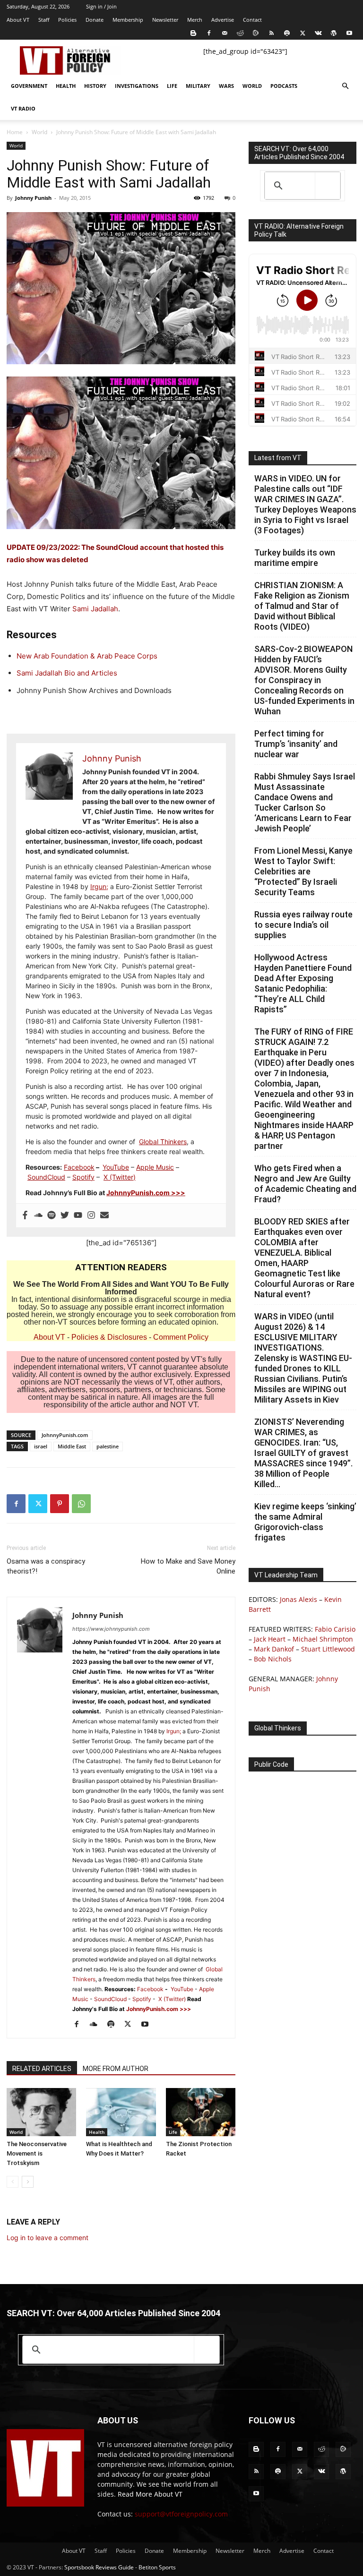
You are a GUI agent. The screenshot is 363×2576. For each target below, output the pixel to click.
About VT (18, 20)
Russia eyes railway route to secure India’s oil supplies (303, 925)
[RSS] (271, 33)
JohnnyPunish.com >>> (146, 1193)
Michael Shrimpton (323, 1639)
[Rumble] (256, 33)
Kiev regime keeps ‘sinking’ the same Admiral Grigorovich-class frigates (305, 1522)
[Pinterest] (60, 1504)
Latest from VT (278, 458)
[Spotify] (287, 33)
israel (41, 1446)
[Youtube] (349, 33)
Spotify (83, 1177)
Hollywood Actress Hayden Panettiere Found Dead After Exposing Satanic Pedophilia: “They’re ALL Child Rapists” (303, 983)
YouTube (116, 1167)
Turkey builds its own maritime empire (295, 558)
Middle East (72, 1446)
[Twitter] (302, 33)
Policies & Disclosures (109, 1337)
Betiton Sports (157, 2567)
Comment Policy (181, 1337)
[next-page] (28, 2182)
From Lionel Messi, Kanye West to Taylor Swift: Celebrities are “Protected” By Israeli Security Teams (303, 871)
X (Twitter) (120, 1177)
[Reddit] (240, 33)
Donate (95, 20)
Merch (195, 20)
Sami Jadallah (95, 609)
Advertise (223, 20)
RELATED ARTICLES (42, 2069)
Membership (128, 20)
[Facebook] (209, 33)
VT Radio (23, 108)
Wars (226, 86)
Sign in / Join (101, 6)
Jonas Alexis (298, 1599)
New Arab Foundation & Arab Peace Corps (87, 656)
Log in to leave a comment (48, 2238)
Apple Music (155, 1167)
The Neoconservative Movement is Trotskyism (37, 2153)
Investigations (137, 86)
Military (198, 86)
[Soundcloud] (38, 1215)
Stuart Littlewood (328, 1649)
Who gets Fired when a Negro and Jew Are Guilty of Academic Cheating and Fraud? (305, 1184)
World (252, 86)
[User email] (104, 1215)
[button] (345, 86)
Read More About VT (150, 2494)
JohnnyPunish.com (65, 1435)
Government (29, 86)
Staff (44, 20)
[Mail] (225, 33)
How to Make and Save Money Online (188, 1566)
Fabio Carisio (335, 1629)
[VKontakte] (318, 33)
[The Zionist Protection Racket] (201, 2112)
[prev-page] (13, 2182)
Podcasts (284, 86)
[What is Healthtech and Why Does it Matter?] (121, 2112)
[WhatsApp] (81, 1504)
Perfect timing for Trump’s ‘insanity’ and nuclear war (296, 744)
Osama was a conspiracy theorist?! (46, 1566)
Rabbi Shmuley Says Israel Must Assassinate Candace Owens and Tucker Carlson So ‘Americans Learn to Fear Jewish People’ (305, 802)
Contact (252, 20)
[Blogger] (193, 33)
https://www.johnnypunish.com (111, 1629)
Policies (67, 20)
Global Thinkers (163, 1142)
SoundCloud (46, 1177)
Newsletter (165, 20)
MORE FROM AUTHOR (116, 2069)
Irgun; (99, 886)
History (95, 86)
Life (172, 86)
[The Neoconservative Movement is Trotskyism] (41, 2112)
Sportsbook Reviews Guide (99, 2567)
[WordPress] (334, 33)
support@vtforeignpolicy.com (181, 2514)
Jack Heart (270, 1639)
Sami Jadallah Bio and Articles (67, 673)
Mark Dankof (274, 1649)
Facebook (79, 1167)
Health (66, 86)
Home (15, 132)
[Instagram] (91, 1215)
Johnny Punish (33, 198)
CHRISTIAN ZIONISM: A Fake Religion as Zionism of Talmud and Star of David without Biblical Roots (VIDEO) (302, 606)
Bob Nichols (273, 1659)
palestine (108, 1446)
